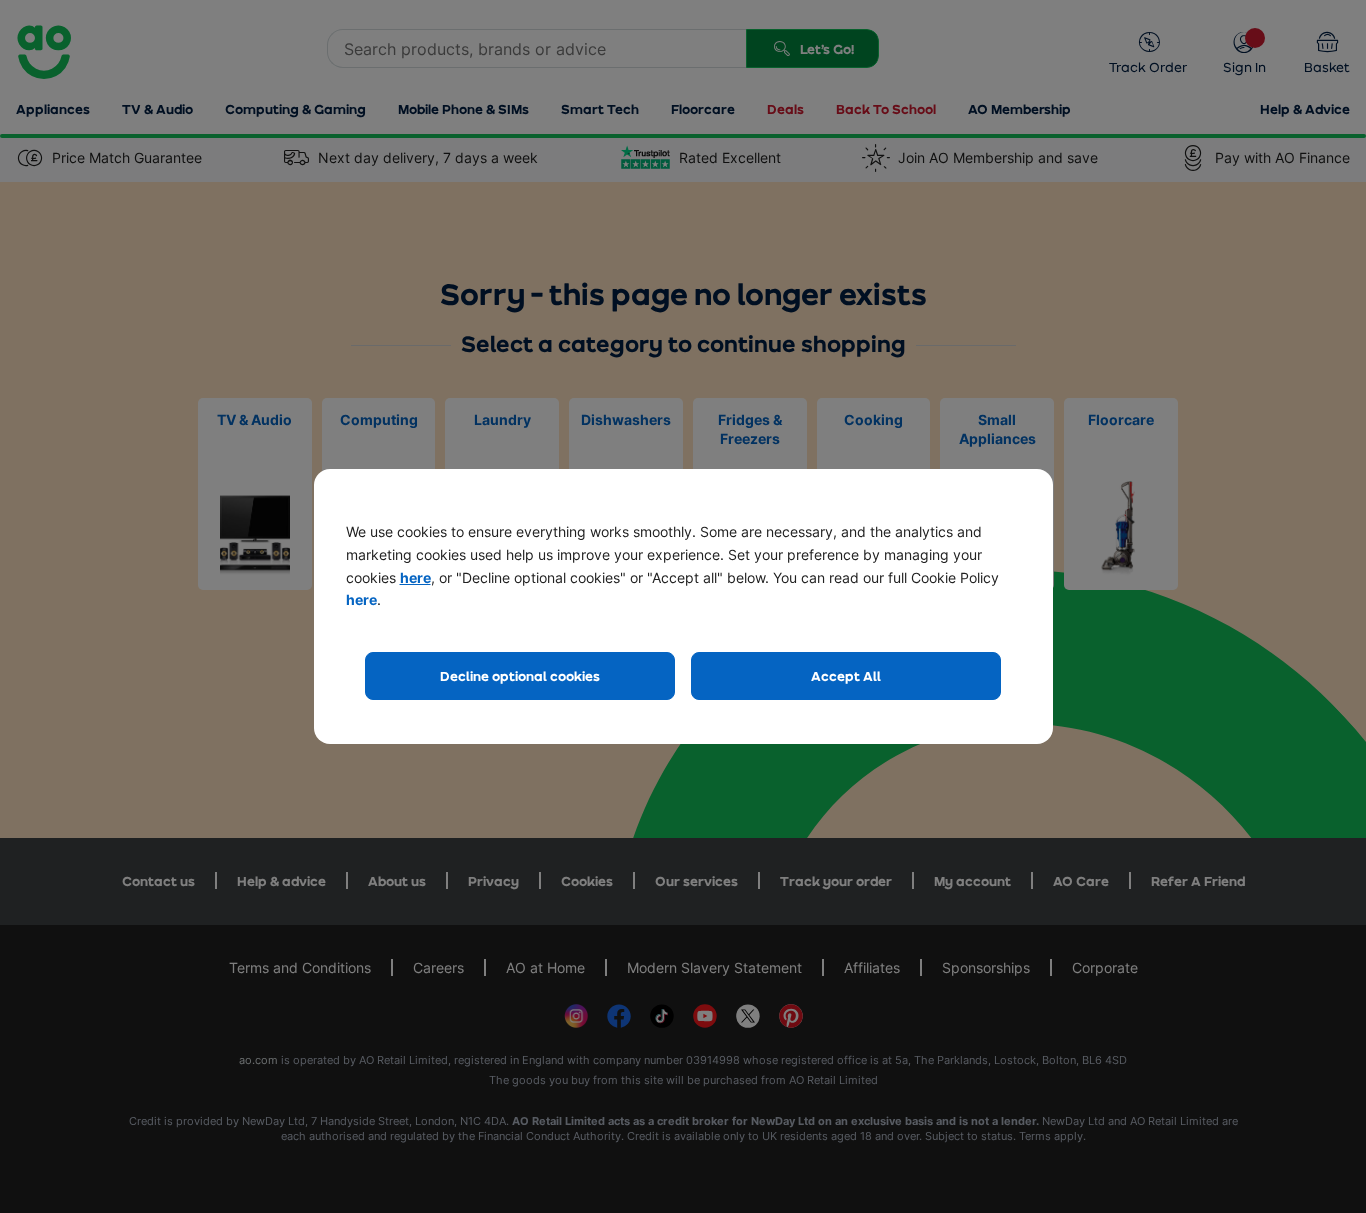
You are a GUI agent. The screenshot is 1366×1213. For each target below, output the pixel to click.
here (415, 577)
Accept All (846, 675)
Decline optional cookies (520, 675)
